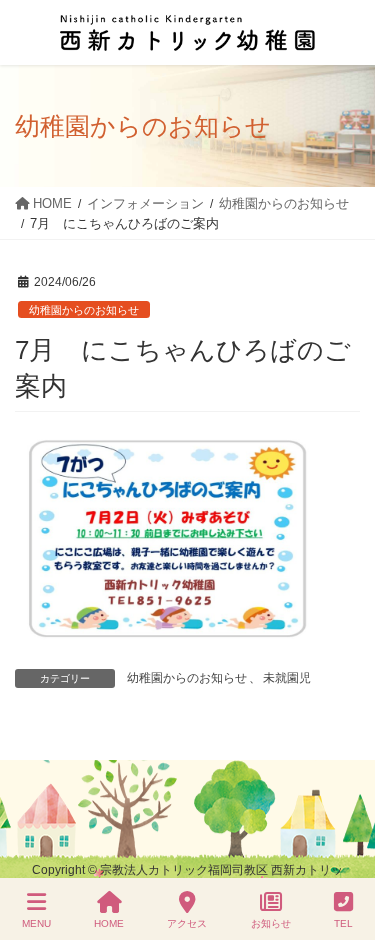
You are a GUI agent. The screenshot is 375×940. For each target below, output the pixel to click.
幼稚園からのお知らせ (84, 310)
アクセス (187, 923)
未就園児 (287, 678)
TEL (343, 923)
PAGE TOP (342, 850)
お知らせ (271, 923)
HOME (109, 923)
